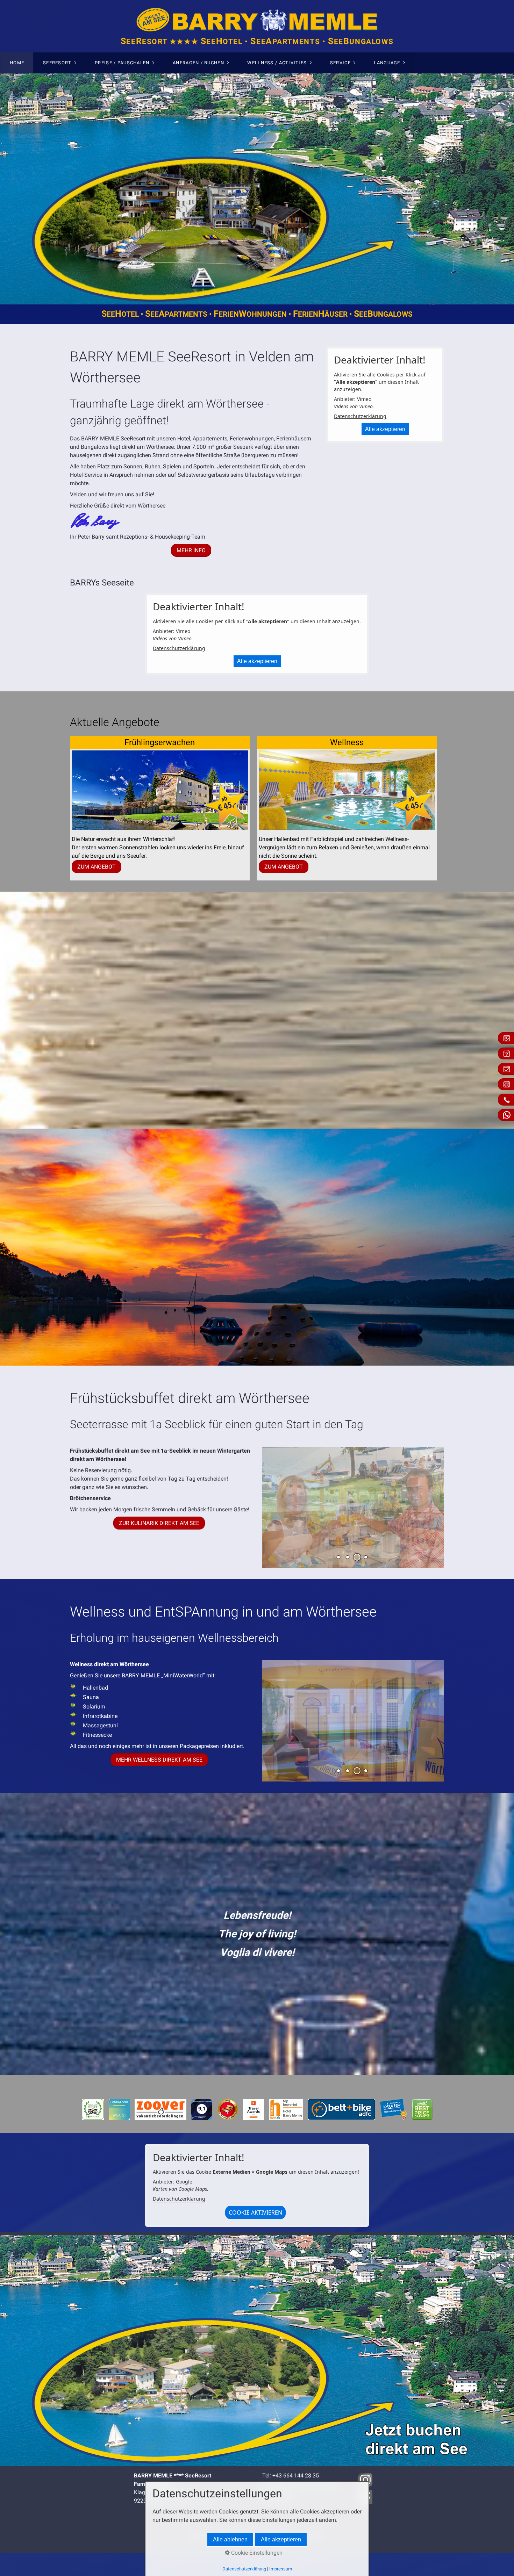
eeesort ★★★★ (257, 42)
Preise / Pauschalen (122, 63)
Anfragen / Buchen (198, 63)
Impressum (281, 2569)
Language (387, 63)
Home (17, 63)
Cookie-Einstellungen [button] (256, 2553)
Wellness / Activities (277, 63)
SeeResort (57, 63)
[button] (191, 550)
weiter (499, 189)
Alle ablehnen (230, 2539)
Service (340, 63)
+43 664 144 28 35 (296, 2476)
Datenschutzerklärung (360, 416)
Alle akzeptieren (385, 429)
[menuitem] (17, 63)
